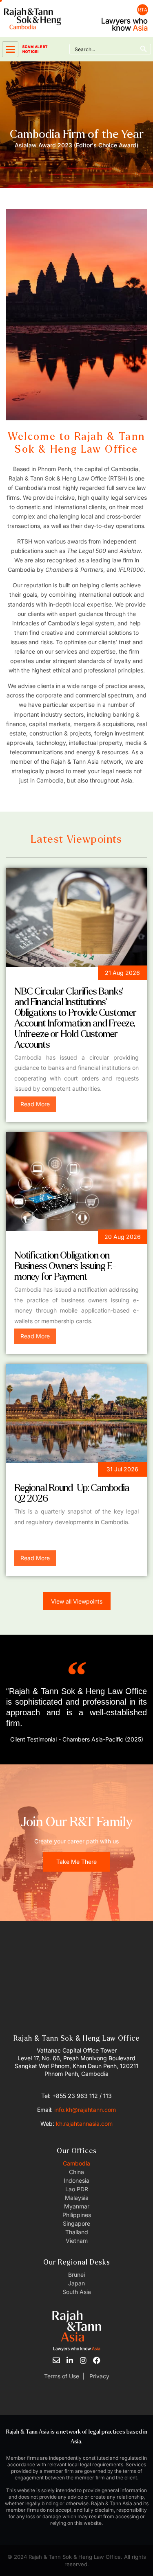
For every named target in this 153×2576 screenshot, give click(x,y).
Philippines (77, 2215)
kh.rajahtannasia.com (84, 2124)
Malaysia (77, 2198)
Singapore (76, 2223)
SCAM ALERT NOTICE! (35, 49)
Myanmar (77, 2206)
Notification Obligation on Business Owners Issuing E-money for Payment (65, 1266)
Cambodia (76, 2163)
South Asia (77, 2292)
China (76, 2172)
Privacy (99, 2376)
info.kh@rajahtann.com (85, 2110)
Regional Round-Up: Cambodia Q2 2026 (72, 1493)
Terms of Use (62, 2376)
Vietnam (77, 2241)
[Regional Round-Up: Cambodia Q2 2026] (76, 1414)
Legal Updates (41, 974)
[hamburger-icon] (10, 49)
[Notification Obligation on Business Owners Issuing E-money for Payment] (76, 1182)
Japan (76, 2283)
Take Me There (76, 1862)
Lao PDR (77, 2189)
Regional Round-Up (49, 1471)
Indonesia (76, 2180)
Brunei (76, 2275)
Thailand (77, 2232)
